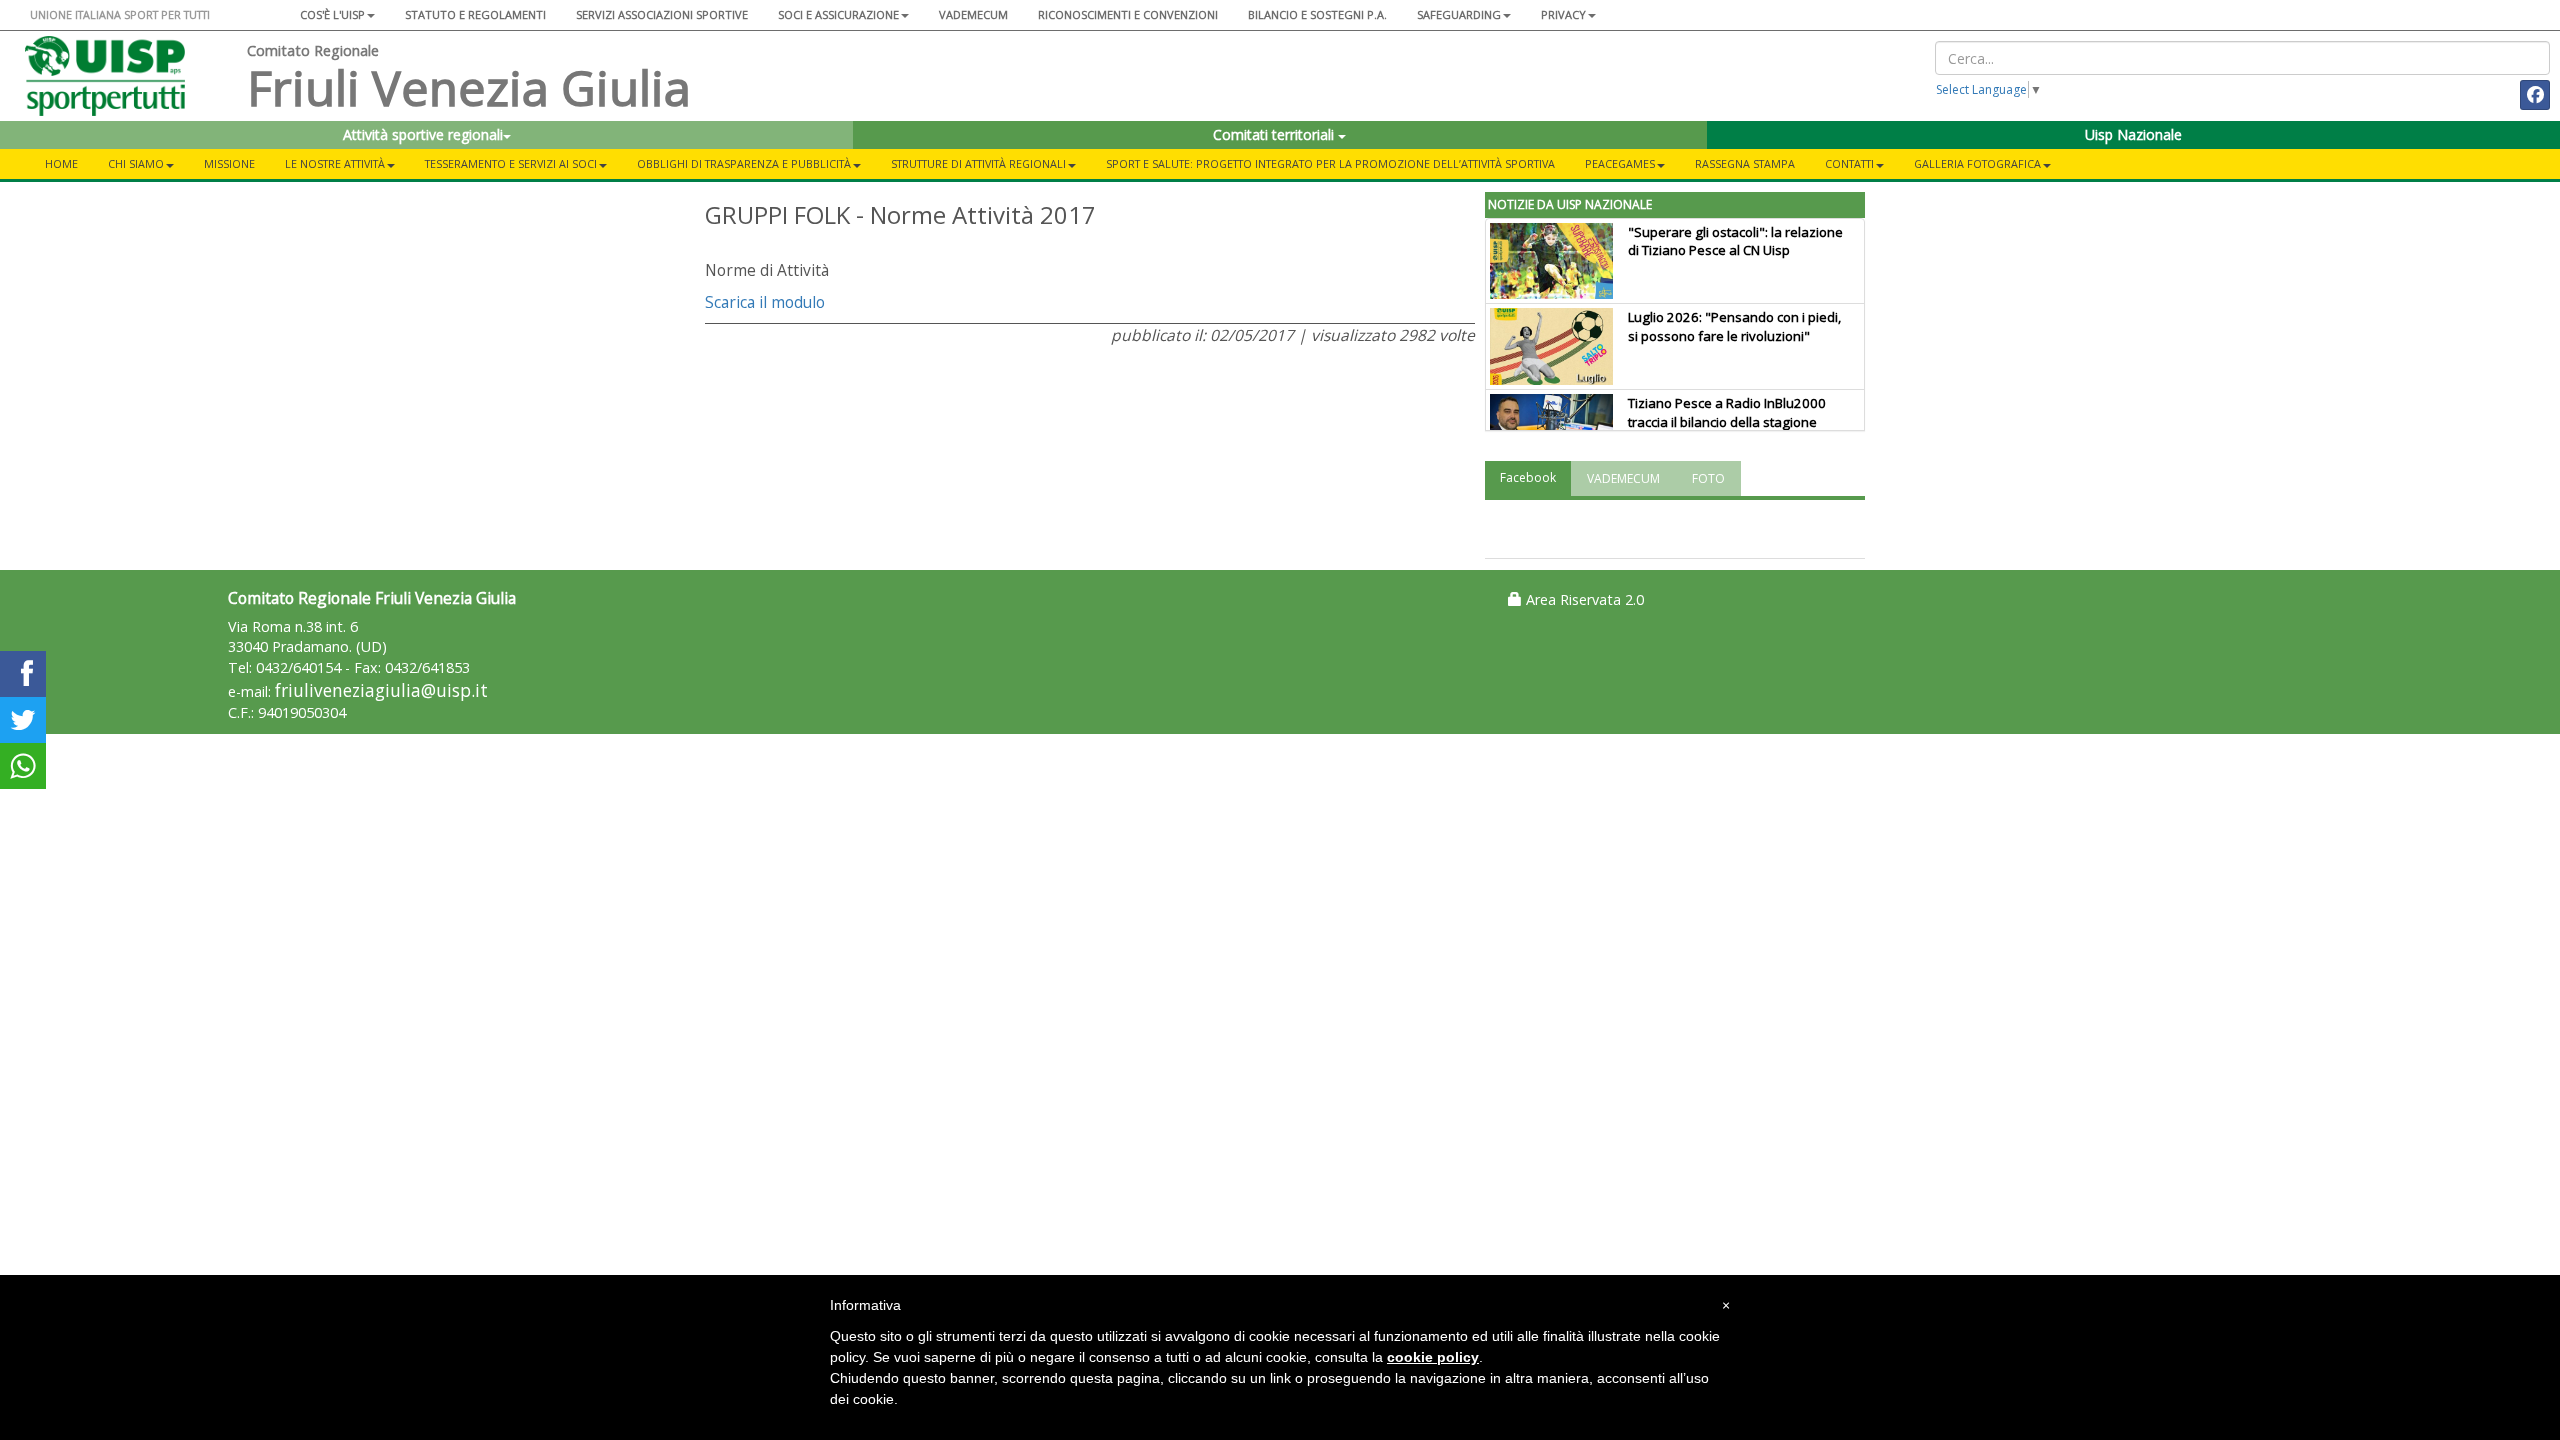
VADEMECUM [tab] (1623, 478)
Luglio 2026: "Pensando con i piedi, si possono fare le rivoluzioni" (1734, 326)
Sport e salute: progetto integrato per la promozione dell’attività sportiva (1330, 163)
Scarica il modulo (765, 302)
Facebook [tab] (1528, 477)
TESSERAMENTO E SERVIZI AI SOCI (511, 163)
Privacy (1563, 14)
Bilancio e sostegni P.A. (1317, 14)
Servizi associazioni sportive (662, 14)
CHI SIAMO (136, 163)
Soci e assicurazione (838, 14)
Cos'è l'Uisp (332, 14)
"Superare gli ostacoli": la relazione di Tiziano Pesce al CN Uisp (1735, 241)
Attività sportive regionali (423, 134)
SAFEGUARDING (1459, 14)
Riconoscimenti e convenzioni (1128, 14)
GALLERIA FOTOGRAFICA (1977, 163)
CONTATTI (1849, 163)
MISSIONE (229, 163)
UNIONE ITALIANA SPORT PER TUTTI (120, 14)
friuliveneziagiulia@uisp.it (381, 690)
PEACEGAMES (1620, 163)
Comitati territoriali (1275, 134)
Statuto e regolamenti (475, 14)
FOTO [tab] (1708, 478)
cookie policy (1433, 1357)
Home (61, 163)
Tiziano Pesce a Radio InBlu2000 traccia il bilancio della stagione (1727, 412)
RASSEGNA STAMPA (1745, 163)
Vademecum (973, 14)
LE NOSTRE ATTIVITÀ (335, 163)
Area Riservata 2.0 (1583, 599)
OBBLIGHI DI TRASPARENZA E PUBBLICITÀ (744, 163)
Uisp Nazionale (2133, 134)
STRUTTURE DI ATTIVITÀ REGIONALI (978, 163)
